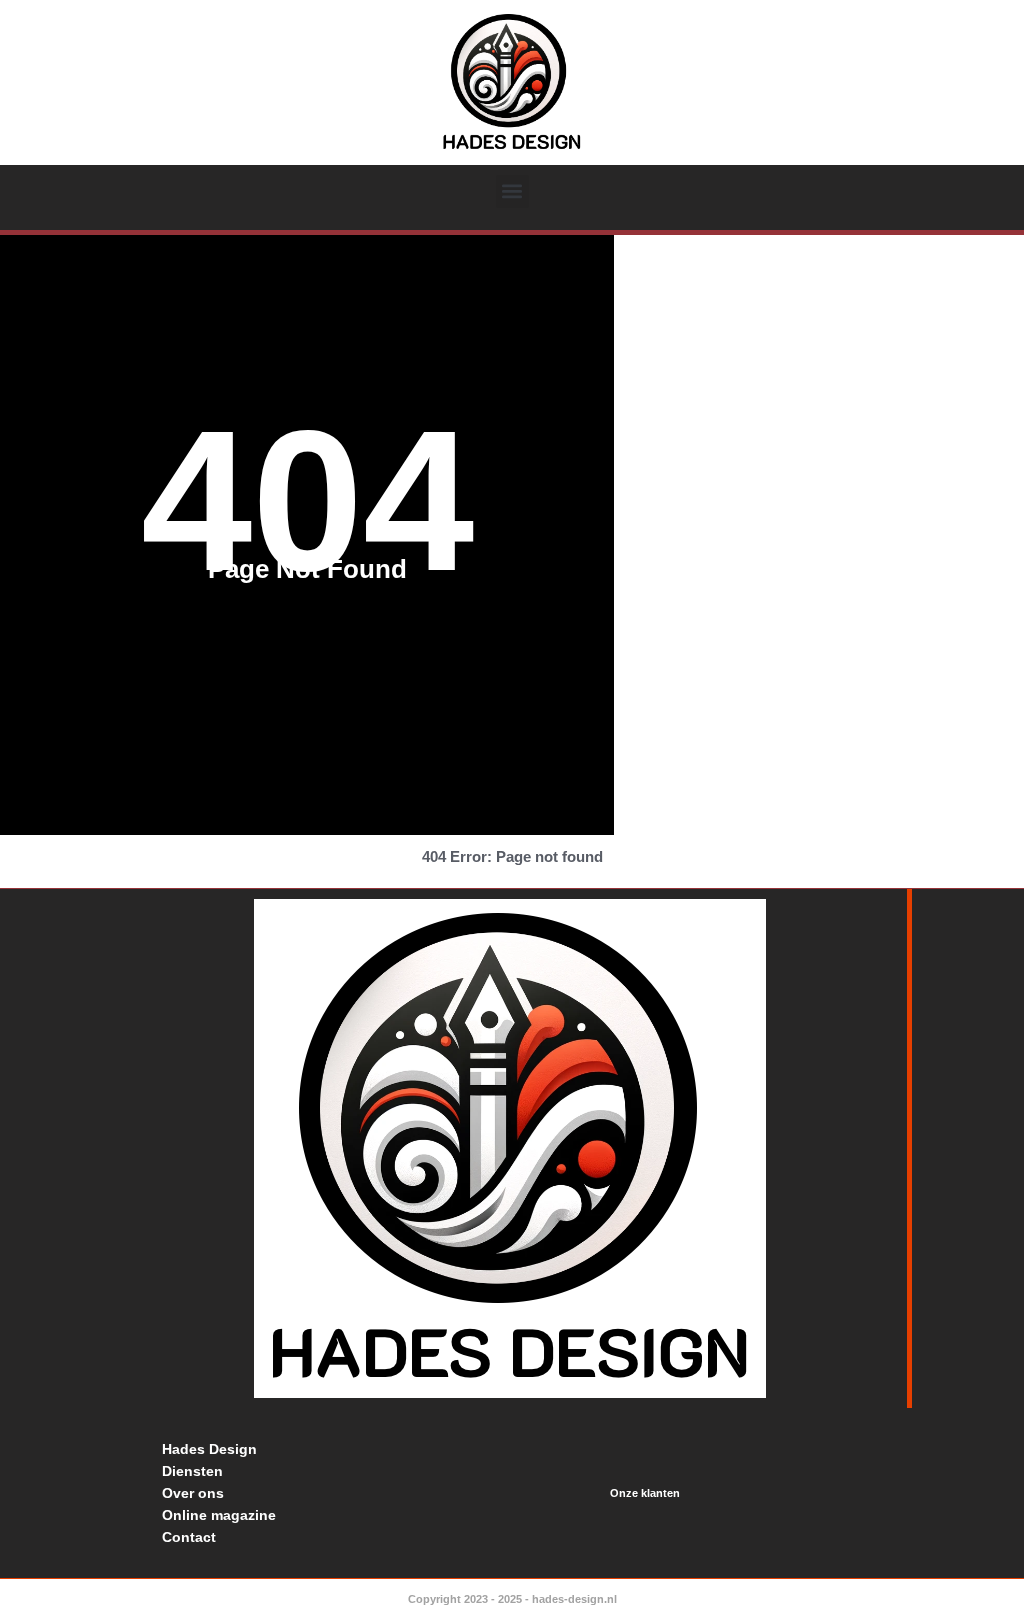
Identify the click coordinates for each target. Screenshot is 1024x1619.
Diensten (192, 1471)
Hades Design (209, 1449)
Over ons (193, 1493)
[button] (512, 191)
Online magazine (219, 1515)
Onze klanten (645, 1493)
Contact (189, 1537)
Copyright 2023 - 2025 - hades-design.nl (512, 1599)
